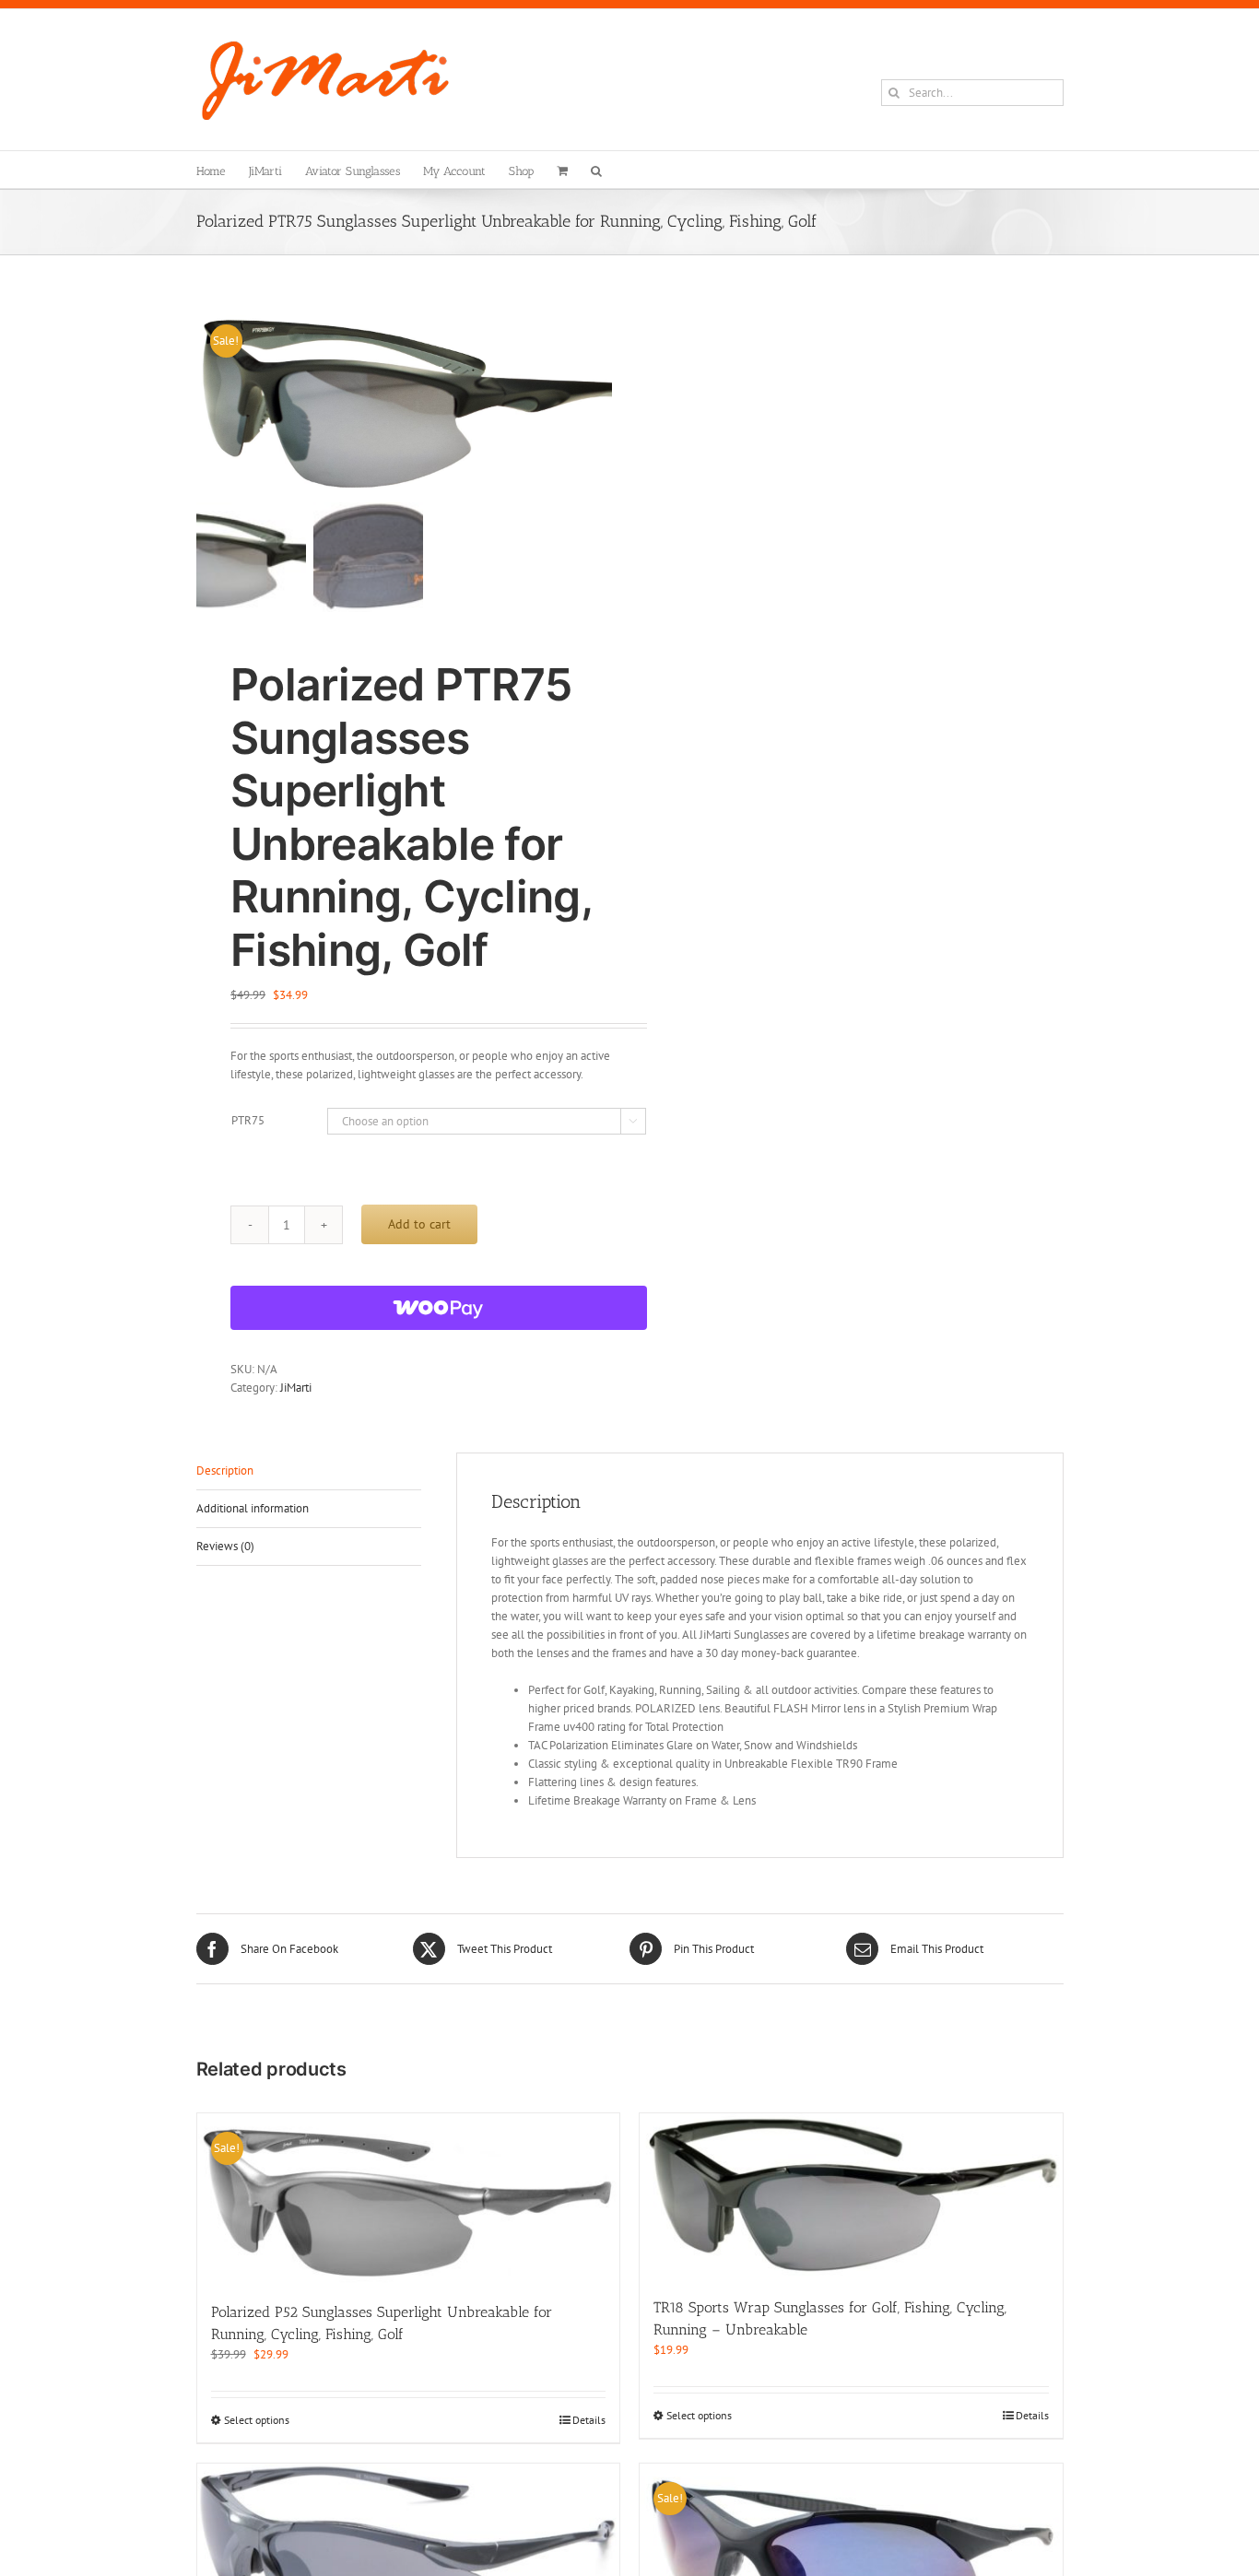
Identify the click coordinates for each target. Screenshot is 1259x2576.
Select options (257, 2420)
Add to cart (419, 1224)
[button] (596, 170)
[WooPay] (439, 1308)
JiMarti (296, 1388)
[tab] (309, 1471)
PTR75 (248, 1120)
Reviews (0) (225, 1546)
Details (589, 2420)
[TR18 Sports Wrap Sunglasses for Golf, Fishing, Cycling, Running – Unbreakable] (851, 2196)
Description (225, 1470)
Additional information (253, 1508)
